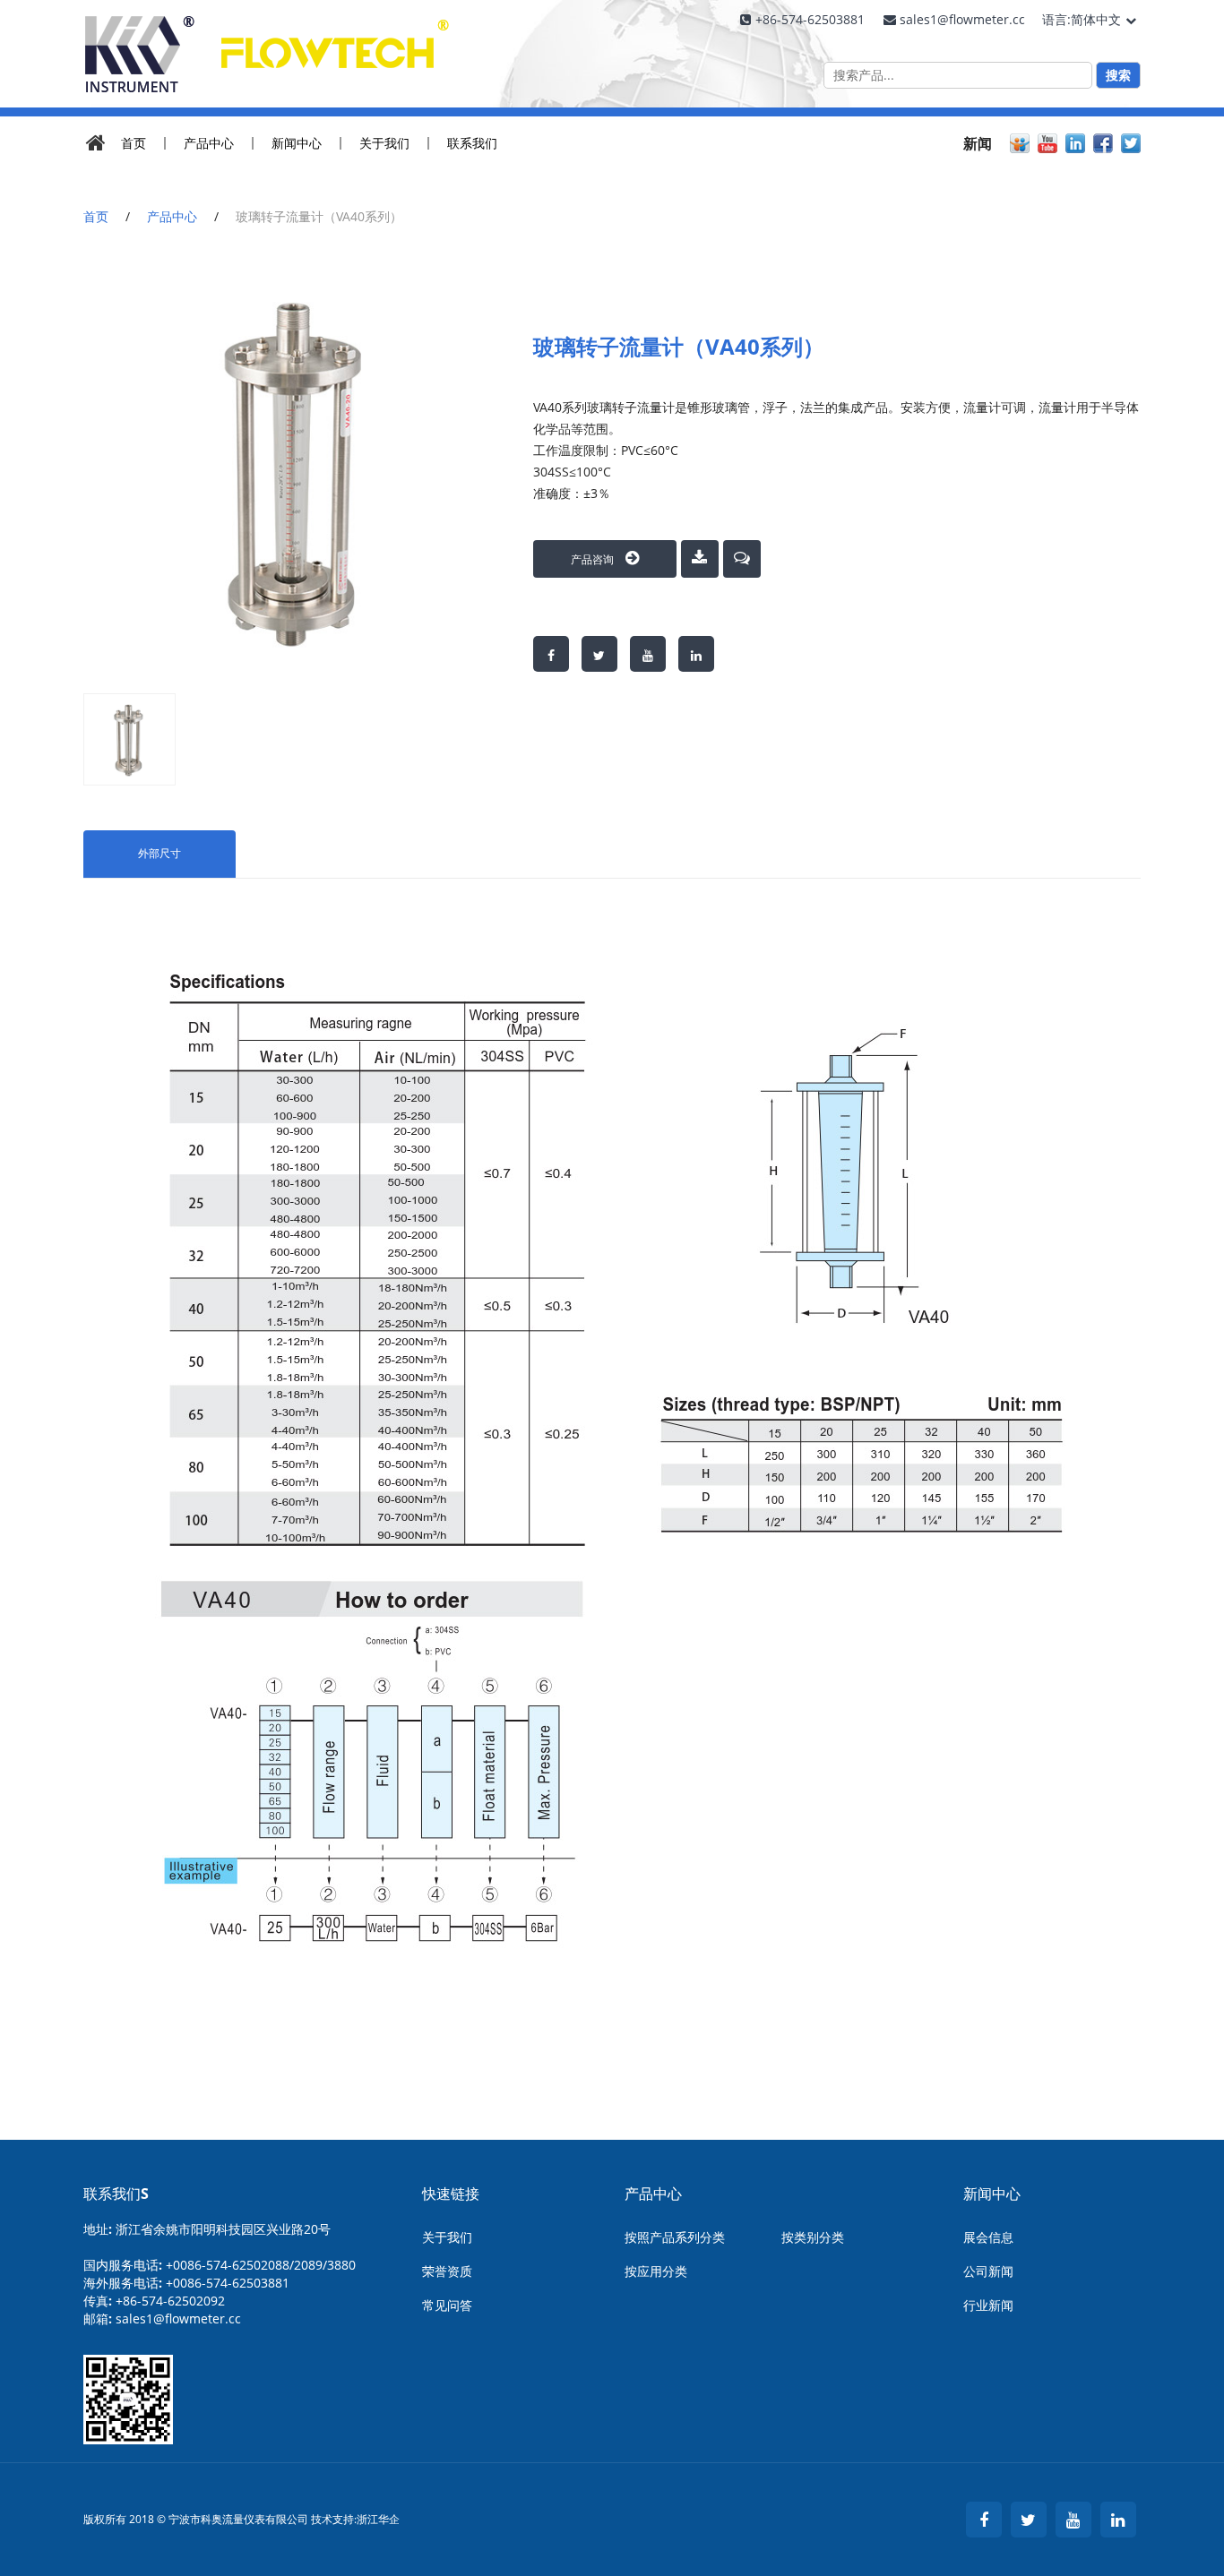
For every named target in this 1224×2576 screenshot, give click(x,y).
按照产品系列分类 (675, 2237)
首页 (134, 143)
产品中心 (209, 143)
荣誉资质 (447, 2271)
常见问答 (447, 2305)
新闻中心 (297, 143)
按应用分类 (656, 2271)
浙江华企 (378, 2520)
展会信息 (988, 2237)
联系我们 (472, 143)
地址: (207, 2229)
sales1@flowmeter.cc (178, 2318)
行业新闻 (988, 2305)
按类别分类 (813, 2237)
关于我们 (384, 143)
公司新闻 (988, 2271)
